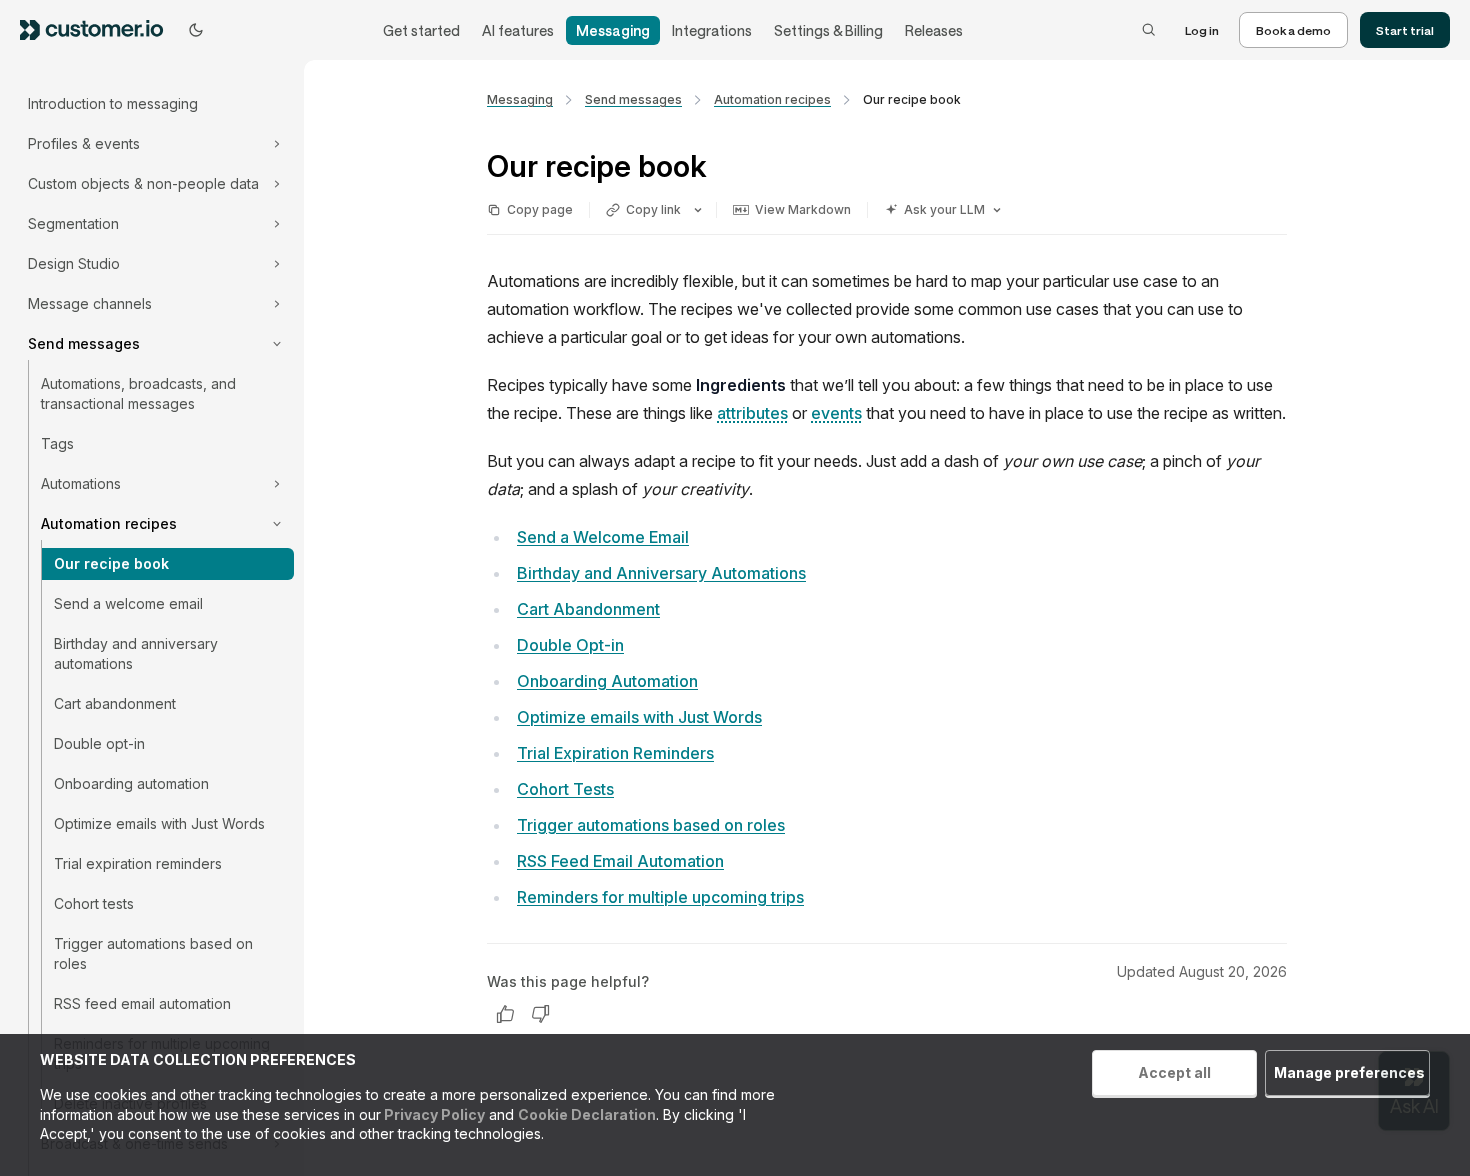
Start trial (1405, 30)
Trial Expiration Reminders (615, 753)
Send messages (633, 99)
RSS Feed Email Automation (620, 861)
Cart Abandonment (588, 609)
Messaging (613, 30)
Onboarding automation (131, 783)
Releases (934, 30)
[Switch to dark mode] (196, 30)
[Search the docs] (1149, 30)
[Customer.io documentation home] (98, 29)
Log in (1202, 30)
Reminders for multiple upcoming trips (660, 897)
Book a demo (1293, 30)
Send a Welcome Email (603, 537)
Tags (57, 443)
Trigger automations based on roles (153, 953)
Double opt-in (99, 743)
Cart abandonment (115, 703)
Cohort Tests (565, 789)
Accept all (1174, 1072)
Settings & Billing (828, 30)
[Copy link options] (698, 210)
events (836, 413)
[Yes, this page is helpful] (505, 1014)
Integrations (712, 30)
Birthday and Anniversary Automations (661, 573)
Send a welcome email (128, 603)
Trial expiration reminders (138, 863)
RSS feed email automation (142, 1003)
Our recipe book (111, 563)
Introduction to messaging (113, 103)
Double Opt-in (570, 645)
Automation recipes (772, 99)
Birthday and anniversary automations (136, 653)
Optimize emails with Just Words (159, 823)
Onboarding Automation (607, 681)
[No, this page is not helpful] (541, 1014)
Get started (421, 30)
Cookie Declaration (587, 1114)
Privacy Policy (433, 1114)
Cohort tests (94, 903)
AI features (518, 30)
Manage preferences (1349, 1072)
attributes (752, 413)
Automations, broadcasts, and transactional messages (138, 393)
